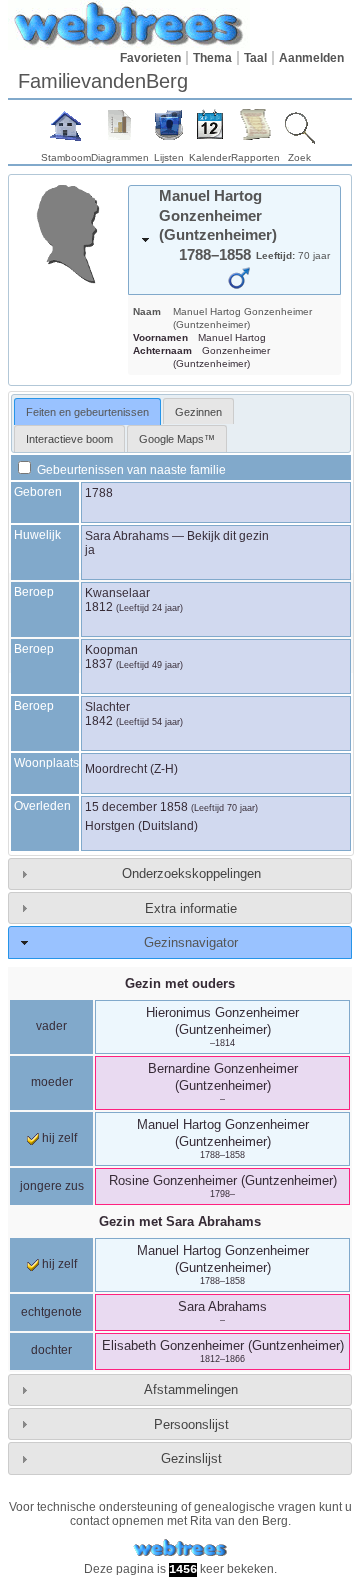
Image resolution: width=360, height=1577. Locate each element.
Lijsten (169, 157)
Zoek (299, 157)
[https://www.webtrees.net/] (180, 1548)
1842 (99, 721)
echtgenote (51, 1312)
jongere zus (52, 1186)
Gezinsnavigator (191, 942)
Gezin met (180, 1221)
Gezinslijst (191, 1458)
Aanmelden (311, 58)
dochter (51, 1350)
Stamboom (66, 157)
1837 (99, 664)
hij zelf (58, 1138)
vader (51, 1026)
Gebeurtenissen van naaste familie (130, 470)
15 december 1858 (136, 807)
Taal (255, 58)
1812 (99, 607)
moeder (52, 1082)
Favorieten (150, 58)
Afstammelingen (191, 1389)
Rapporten (255, 157)
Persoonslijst (191, 1424)
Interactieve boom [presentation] (69, 439)
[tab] (234, 240)
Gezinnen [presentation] (198, 412)
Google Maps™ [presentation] (177, 439)
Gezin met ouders (180, 983)
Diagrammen (120, 157)
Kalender (210, 157)
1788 (99, 493)
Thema (212, 58)
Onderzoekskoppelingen (191, 873)
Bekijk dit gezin (228, 536)
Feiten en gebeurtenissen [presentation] (87, 412)
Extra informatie (191, 908)
